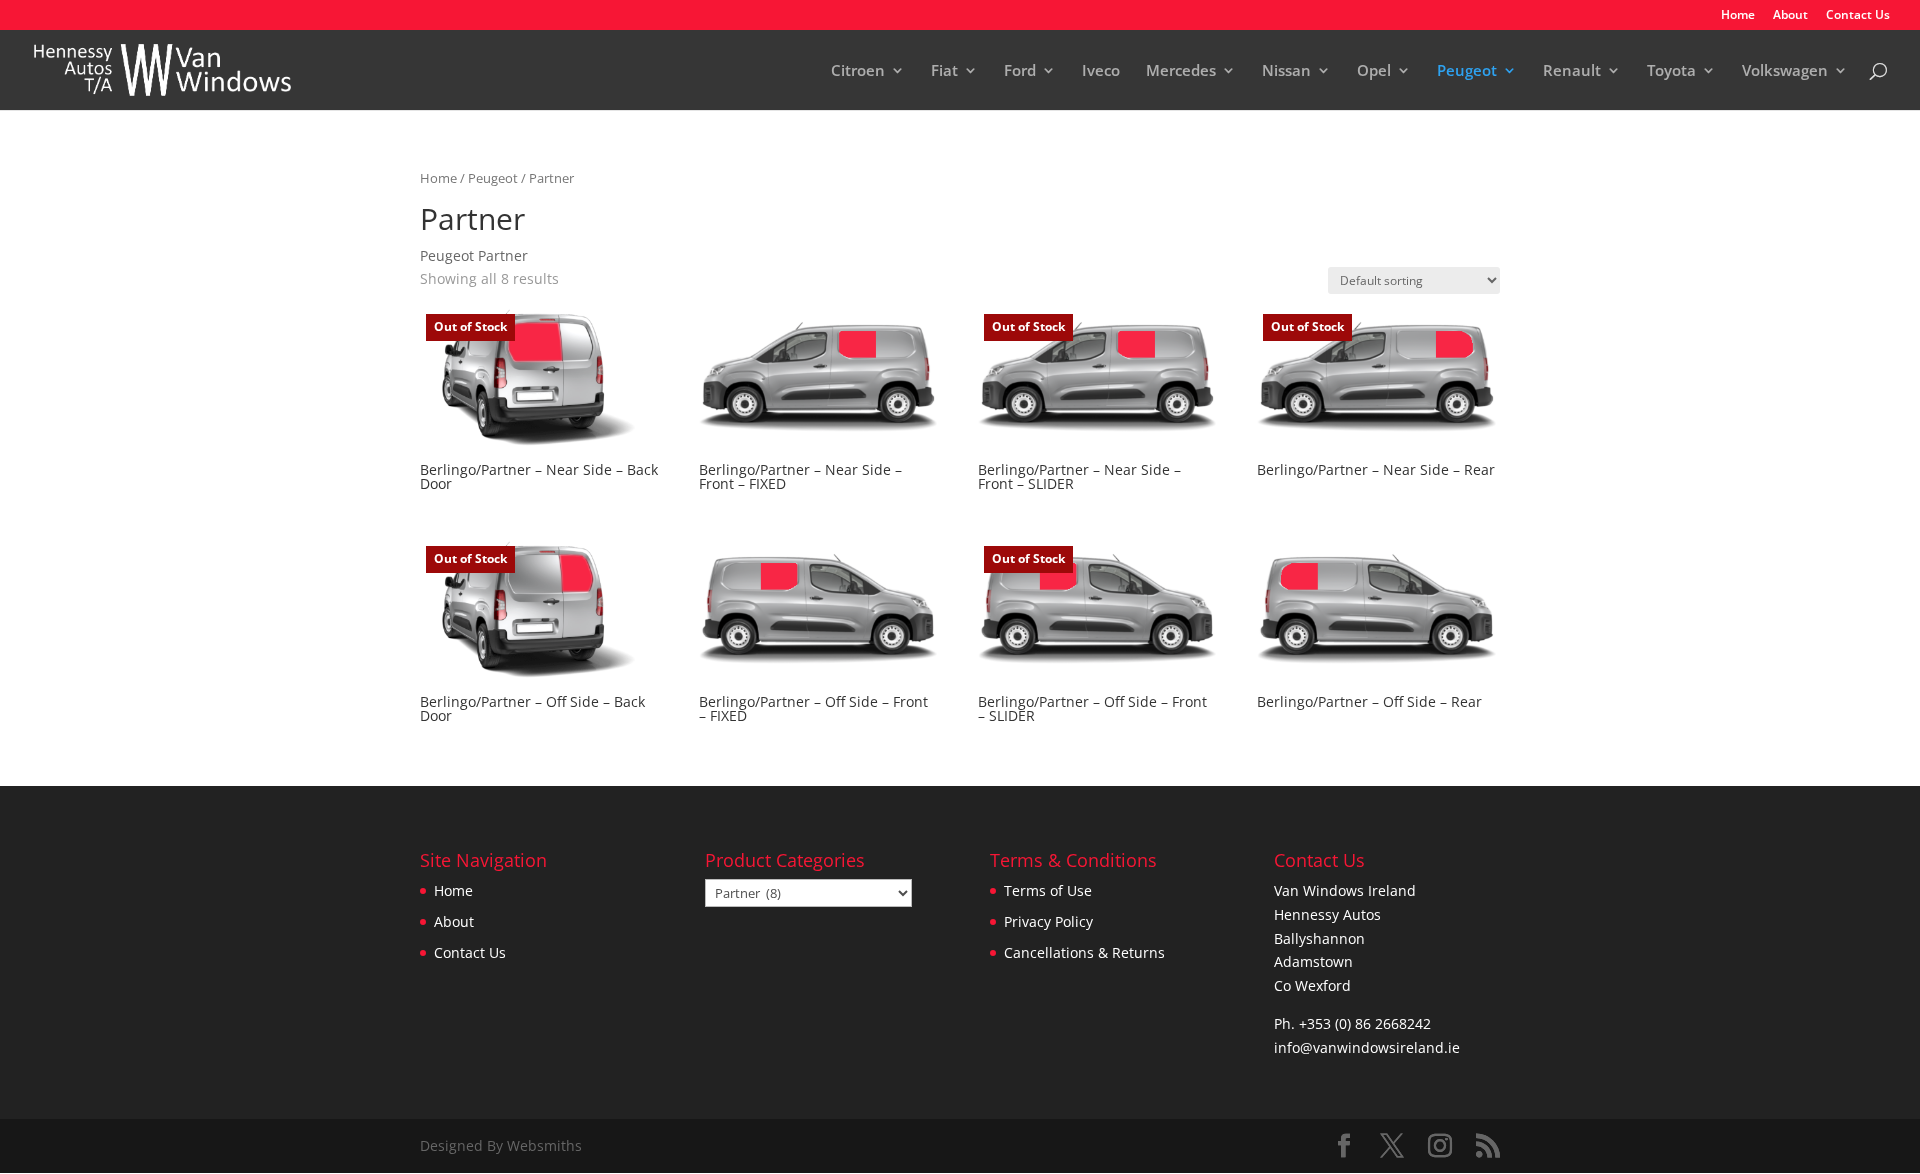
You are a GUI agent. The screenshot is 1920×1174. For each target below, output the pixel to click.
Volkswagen (1785, 71)
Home (1738, 16)
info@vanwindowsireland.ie (1367, 1047)
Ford (1020, 71)
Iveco (1101, 71)
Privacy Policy (1048, 921)
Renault (1572, 71)
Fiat (944, 71)
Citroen (858, 71)
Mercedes (1181, 71)
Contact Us (1858, 16)
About (1790, 16)
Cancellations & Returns (1084, 952)
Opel (1374, 71)
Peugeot (1467, 71)
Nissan (1286, 71)
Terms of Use (1048, 890)
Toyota (1671, 71)
